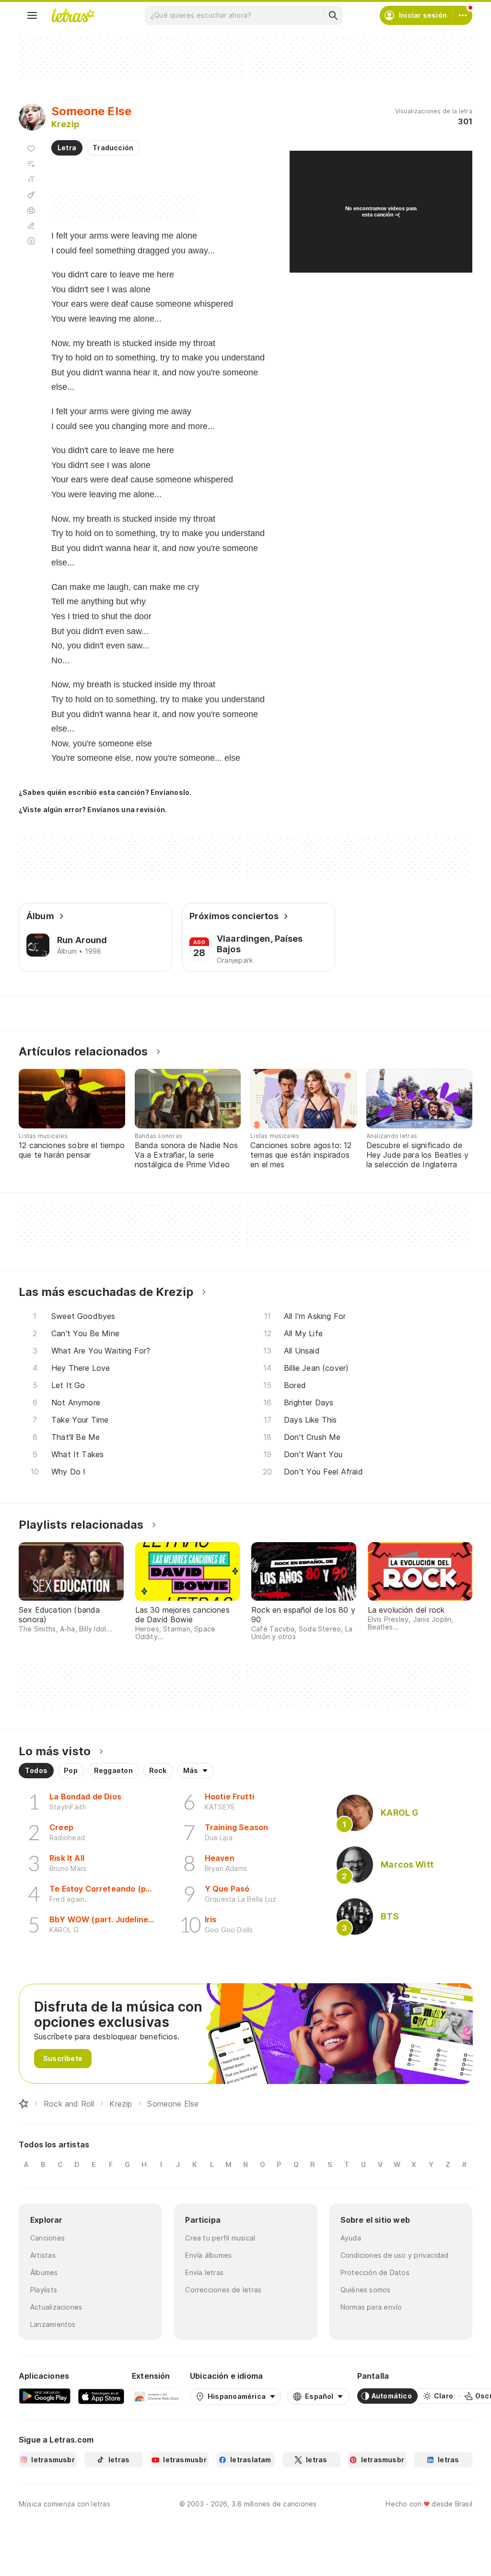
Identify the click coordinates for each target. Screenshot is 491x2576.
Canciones (47, 2238)
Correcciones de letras (223, 2290)
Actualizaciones (56, 2307)
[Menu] (32, 15)
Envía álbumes (208, 2255)
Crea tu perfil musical (220, 2238)
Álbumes (44, 2272)
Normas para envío (371, 2307)
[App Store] (101, 2396)
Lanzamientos (53, 2324)
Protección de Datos (375, 2272)
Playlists (44, 2290)
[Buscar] (333, 15)
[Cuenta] (463, 15)
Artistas (43, 2255)
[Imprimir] (31, 210)
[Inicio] (23, 2104)
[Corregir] (31, 226)
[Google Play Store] (45, 2396)
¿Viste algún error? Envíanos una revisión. (93, 810)
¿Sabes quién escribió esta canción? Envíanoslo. (105, 792)
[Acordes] (31, 195)
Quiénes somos (366, 2290)
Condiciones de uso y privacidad (395, 2255)
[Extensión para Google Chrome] (157, 2396)
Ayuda (351, 2238)
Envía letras (204, 2272)
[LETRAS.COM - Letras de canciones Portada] (73, 15)
